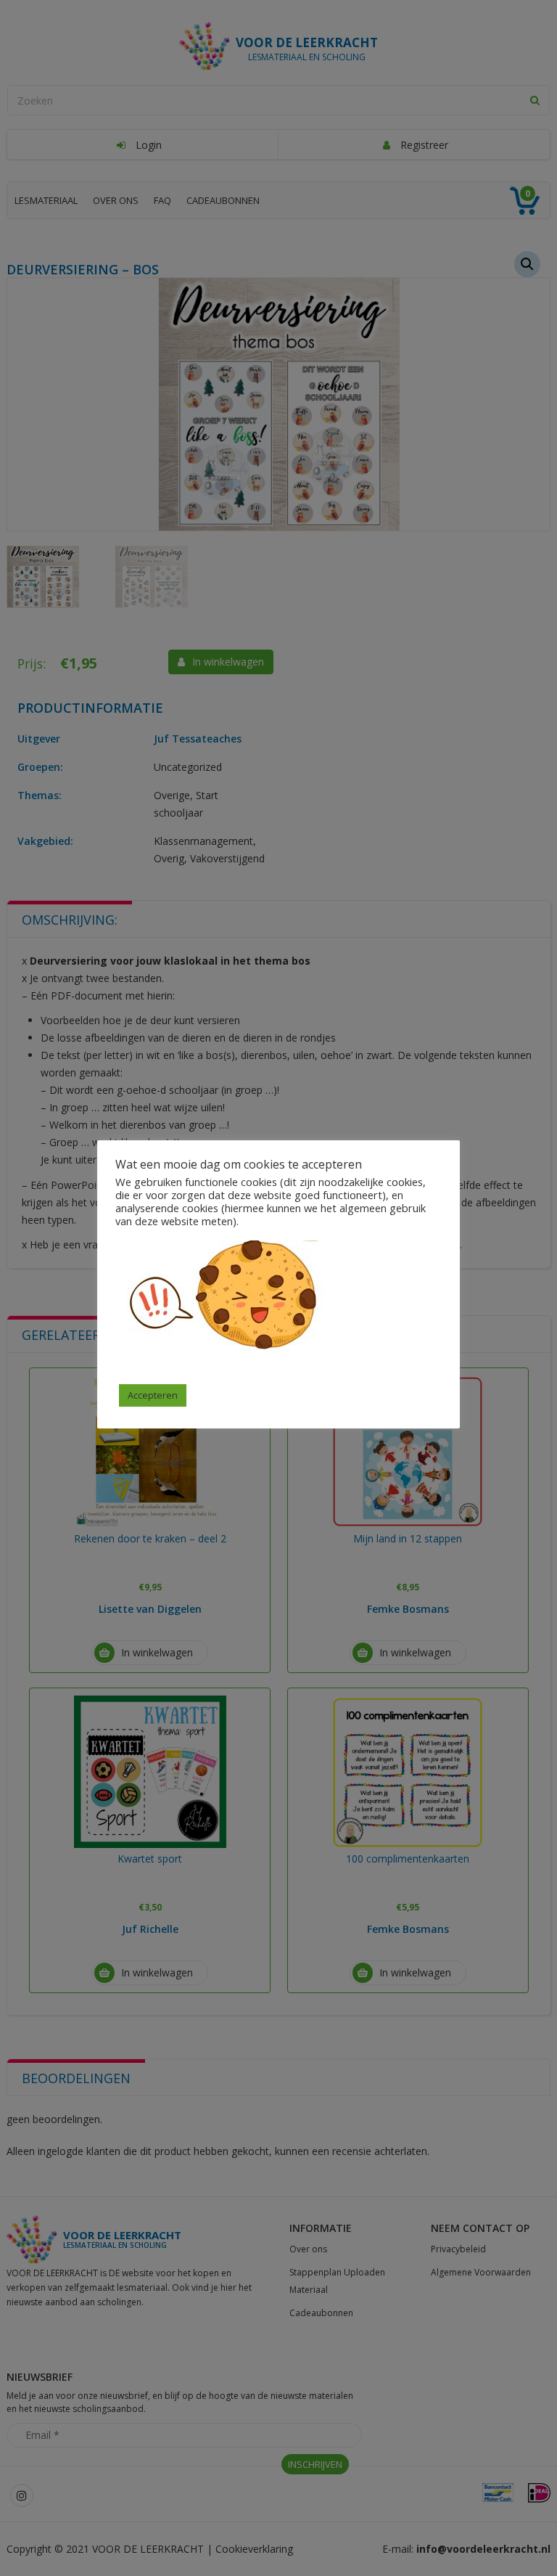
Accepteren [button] (153, 1395)
